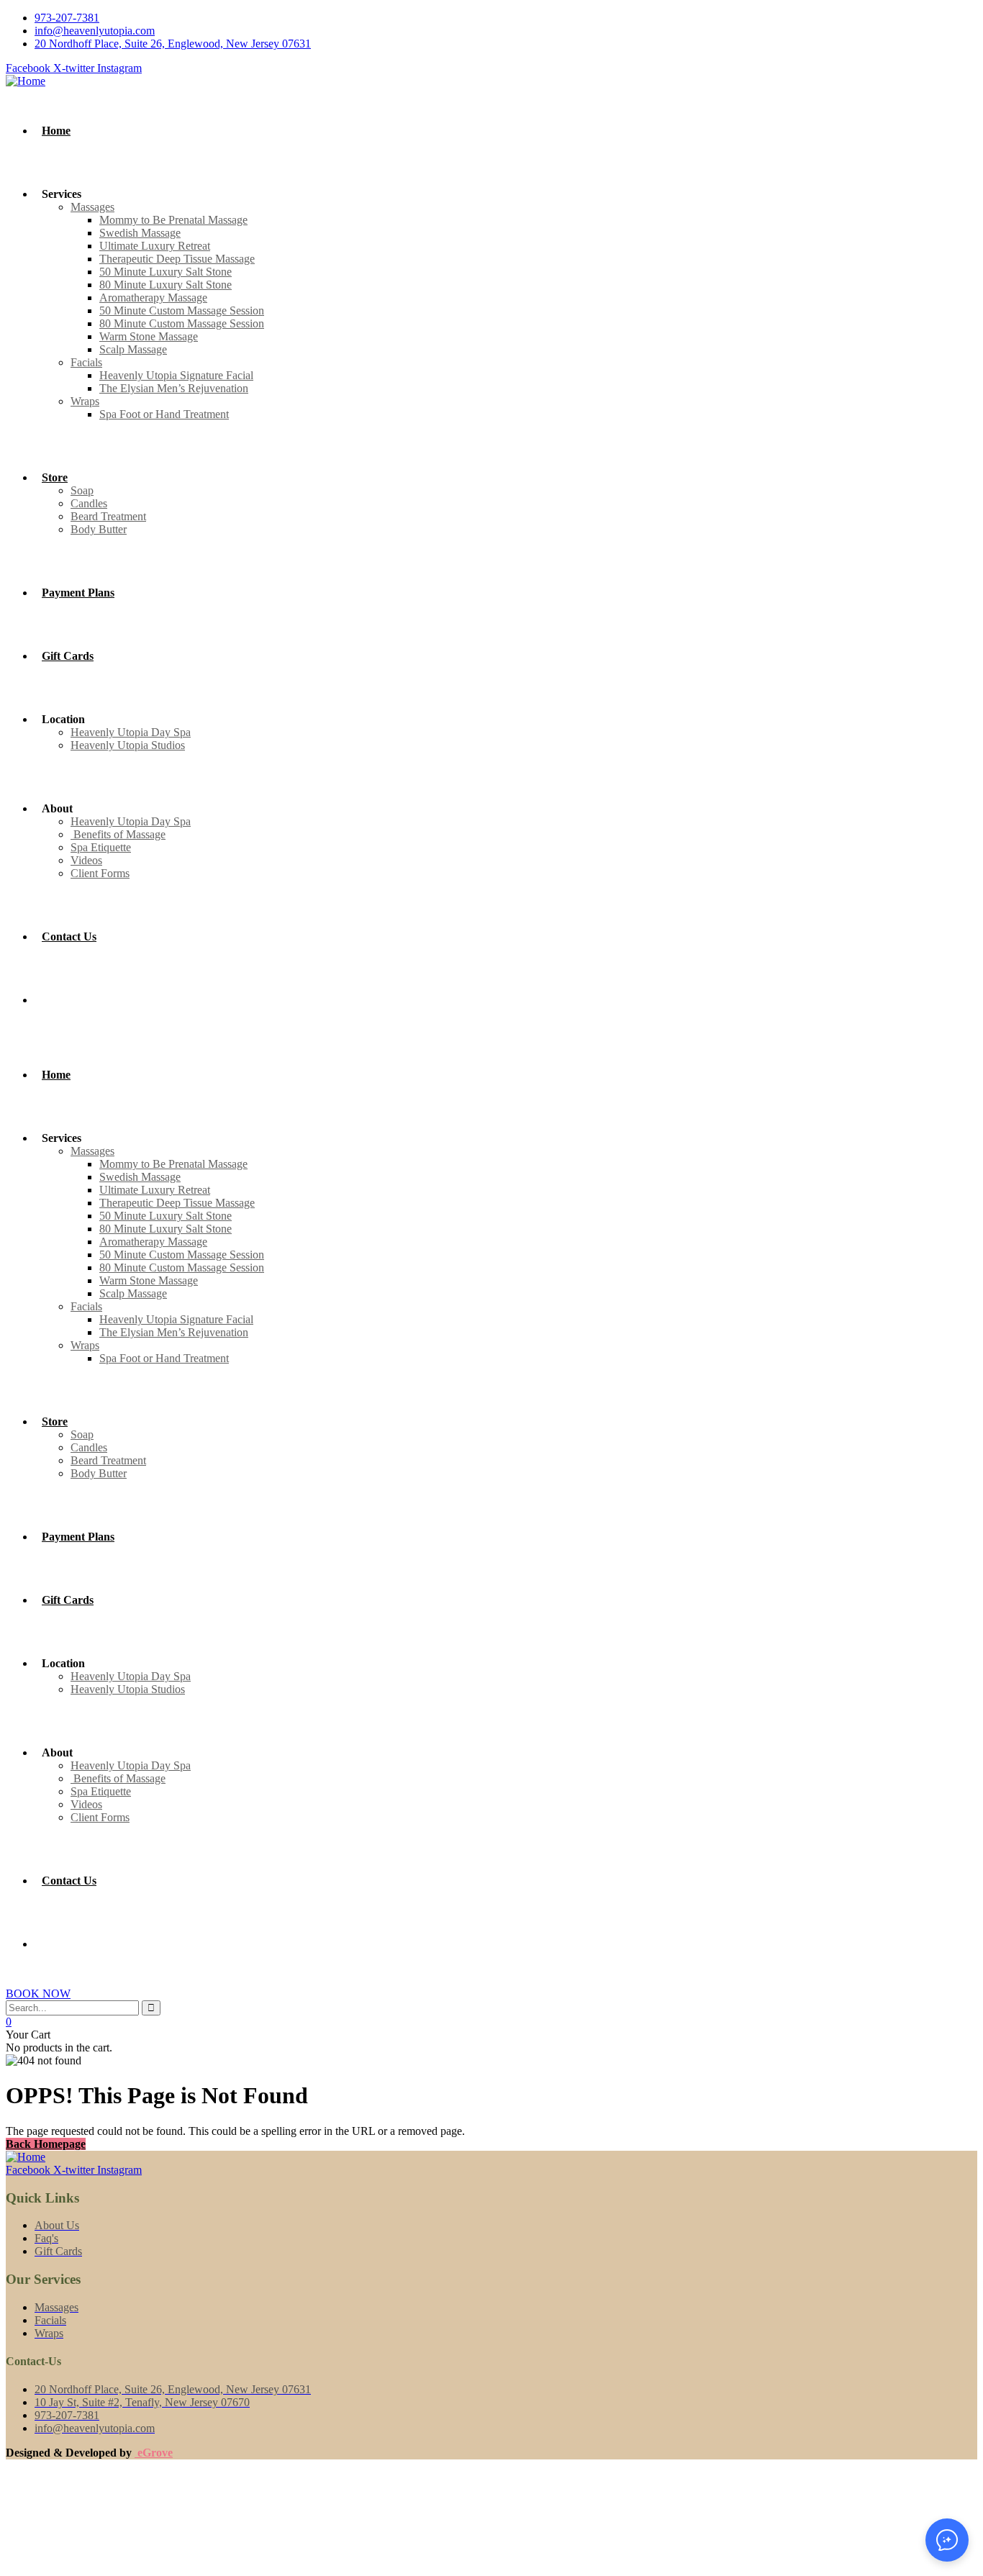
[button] (947, 2540)
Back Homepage (46, 2144)
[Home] (26, 81)
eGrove (154, 2453)
